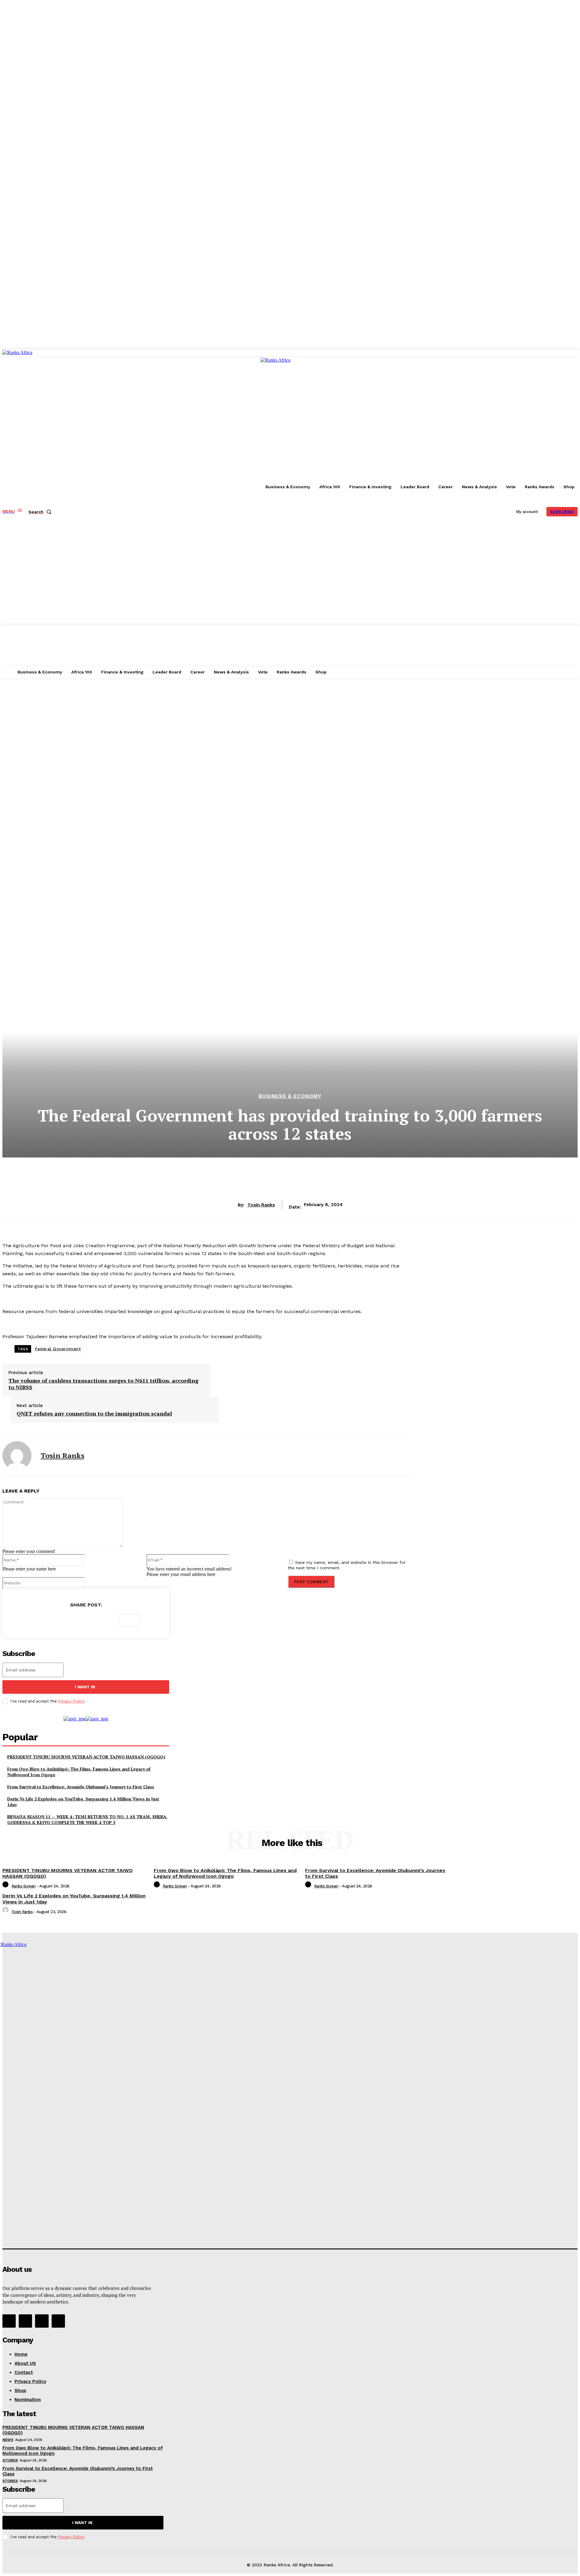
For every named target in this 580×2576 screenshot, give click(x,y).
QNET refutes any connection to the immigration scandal (94, 1414)
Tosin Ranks (261, 1205)
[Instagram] (25, 2321)
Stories (10, 2460)
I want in (85, 1687)
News (8, 2440)
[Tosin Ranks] (17, 1456)
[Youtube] (58, 2321)
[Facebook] (42, 1620)
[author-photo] (6, 1886)
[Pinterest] (85, 1620)
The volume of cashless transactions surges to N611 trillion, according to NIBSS (103, 1384)
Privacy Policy (71, 1701)
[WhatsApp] (107, 1620)
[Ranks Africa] (74, 486)
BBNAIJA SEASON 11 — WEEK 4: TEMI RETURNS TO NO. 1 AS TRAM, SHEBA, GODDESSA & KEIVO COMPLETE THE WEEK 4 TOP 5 (87, 1820)
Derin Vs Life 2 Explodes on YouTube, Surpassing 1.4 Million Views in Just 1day (83, 1802)
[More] (129, 1620)
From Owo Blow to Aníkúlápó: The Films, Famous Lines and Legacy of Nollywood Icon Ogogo (225, 1873)
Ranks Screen (24, 1886)
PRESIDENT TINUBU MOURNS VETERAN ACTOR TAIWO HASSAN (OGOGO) (86, 1757)
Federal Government (58, 1349)
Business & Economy (290, 1096)
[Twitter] (64, 1620)
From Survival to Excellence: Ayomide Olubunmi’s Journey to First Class (81, 1787)
